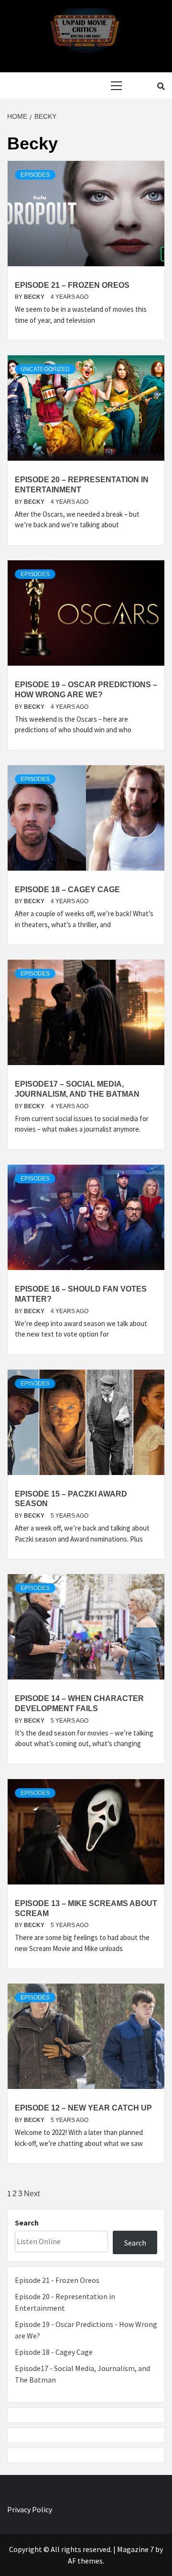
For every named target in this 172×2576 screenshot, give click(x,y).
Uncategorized (45, 369)
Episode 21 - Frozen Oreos (57, 2280)
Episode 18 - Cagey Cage (54, 2352)
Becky (35, 297)
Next (32, 2194)
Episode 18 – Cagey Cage (67, 890)
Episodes (35, 175)
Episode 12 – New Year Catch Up (83, 2108)
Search (27, 2223)
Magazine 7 (135, 2549)
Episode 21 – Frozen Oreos (72, 285)
